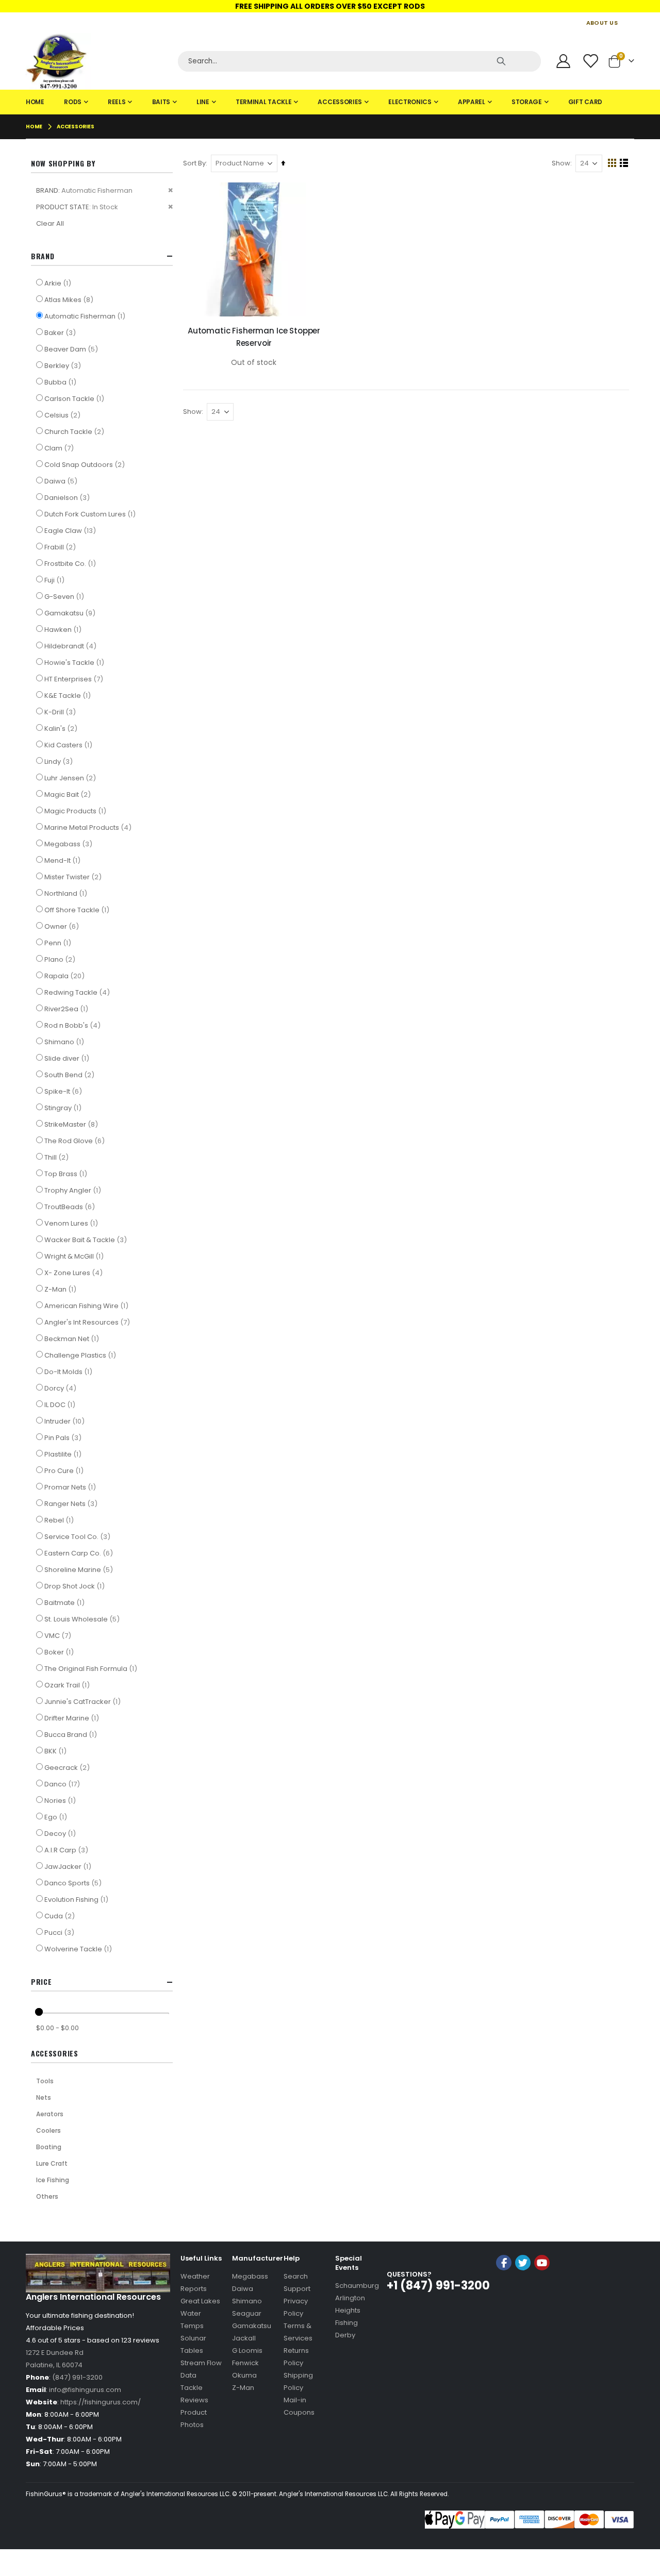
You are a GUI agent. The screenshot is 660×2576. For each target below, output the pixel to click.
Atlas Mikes (70, 299)
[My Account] (563, 61)
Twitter (523, 2263)
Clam (60, 448)
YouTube (542, 2263)
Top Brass (67, 1174)
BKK (57, 1751)
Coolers (48, 2130)
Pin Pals (64, 1437)
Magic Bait (69, 794)
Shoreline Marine (80, 1569)
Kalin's (62, 728)
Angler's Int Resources (88, 1322)
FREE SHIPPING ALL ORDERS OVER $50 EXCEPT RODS (330, 6)
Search (296, 2276)
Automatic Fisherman (86, 316)
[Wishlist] (591, 61)
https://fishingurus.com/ (101, 2402)
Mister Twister (74, 877)
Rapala (66, 976)
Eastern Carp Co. (80, 1553)
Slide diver (68, 1058)
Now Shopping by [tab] (63, 163)
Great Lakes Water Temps (200, 2313)
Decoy (61, 1833)
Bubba (62, 382)
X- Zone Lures (75, 1273)
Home (34, 127)
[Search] (501, 61)
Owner (63, 926)
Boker (60, 1652)
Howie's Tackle (76, 662)
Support (297, 2289)
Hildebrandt (72, 646)
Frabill (61, 547)
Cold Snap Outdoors (86, 464)
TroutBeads (71, 1207)
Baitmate (66, 1602)
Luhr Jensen (71, 778)
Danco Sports (74, 1883)
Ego (57, 1817)
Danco (63, 1784)
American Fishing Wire (88, 1306)
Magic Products (77, 811)
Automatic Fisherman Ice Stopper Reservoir (254, 337)
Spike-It (64, 1091)
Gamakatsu (71, 613)
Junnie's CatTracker (84, 1701)
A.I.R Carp (68, 1850)
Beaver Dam (72, 349)
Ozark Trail (68, 1685)
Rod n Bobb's (74, 1025)
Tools (45, 2081)
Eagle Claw (71, 530)
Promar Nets (71, 1487)
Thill (58, 1157)
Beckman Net (73, 1339)
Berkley (64, 365)
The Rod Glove (76, 1141)
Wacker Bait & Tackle (87, 1240)
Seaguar (247, 2313)
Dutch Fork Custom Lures (91, 514)
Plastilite (64, 1454)
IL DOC (61, 1404)
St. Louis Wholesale (83, 1619)
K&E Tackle (69, 695)
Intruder (66, 1421)
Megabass (70, 844)
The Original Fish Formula (92, 1668)
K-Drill (61, 712)
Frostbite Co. (71, 563)
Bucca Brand (72, 1734)
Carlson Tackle (76, 398)
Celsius (64, 415)
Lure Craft (52, 2163)
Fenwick (245, 2363)
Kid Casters (70, 745)
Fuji (56, 580)
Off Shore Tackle (78, 910)
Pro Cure (65, 1470)
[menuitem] (35, 102)
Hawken (64, 629)
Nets (44, 2097)
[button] (523, 2290)
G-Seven (65, 596)
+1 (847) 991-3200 (438, 2286)
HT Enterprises (75, 679)
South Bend (71, 1075)
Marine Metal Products (89, 827)
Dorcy (62, 1388)
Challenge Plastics (81, 1355)
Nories (61, 1800)
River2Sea (68, 1009)
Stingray (64, 1108)
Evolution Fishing (78, 1899)
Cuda (61, 1916)
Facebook (504, 2263)
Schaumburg (357, 2286)
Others (47, 2196)
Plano (61, 959)
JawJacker (69, 1866)
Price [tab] (42, 1981)
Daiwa (62, 481)
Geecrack (68, 1767)
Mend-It (64, 860)
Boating (49, 2147)
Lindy (60, 761)
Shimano (65, 1042)
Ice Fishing (53, 2180)
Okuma (244, 2375)
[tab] (330, 102)
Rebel (60, 1520)
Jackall (244, 2338)
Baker (61, 332)
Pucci (61, 1932)
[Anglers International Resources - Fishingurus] (98, 61)
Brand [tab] (43, 256)
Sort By (194, 163)
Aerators (50, 2114)
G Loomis (247, 2351)
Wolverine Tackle (79, 1949)
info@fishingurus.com (85, 2390)
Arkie (59, 283)
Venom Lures (72, 1223)
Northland (67, 893)
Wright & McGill (75, 1256)
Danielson (68, 497)
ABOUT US (602, 23)
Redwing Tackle (78, 992)
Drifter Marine (73, 1718)
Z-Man (62, 1289)
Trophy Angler (74, 1190)
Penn (59, 943)
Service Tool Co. (79, 1536)
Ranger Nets (72, 1503)
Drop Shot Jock (76, 1586)
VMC (59, 1635)
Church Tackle (76, 431)
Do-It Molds (70, 1371)
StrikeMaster (72, 1124)
